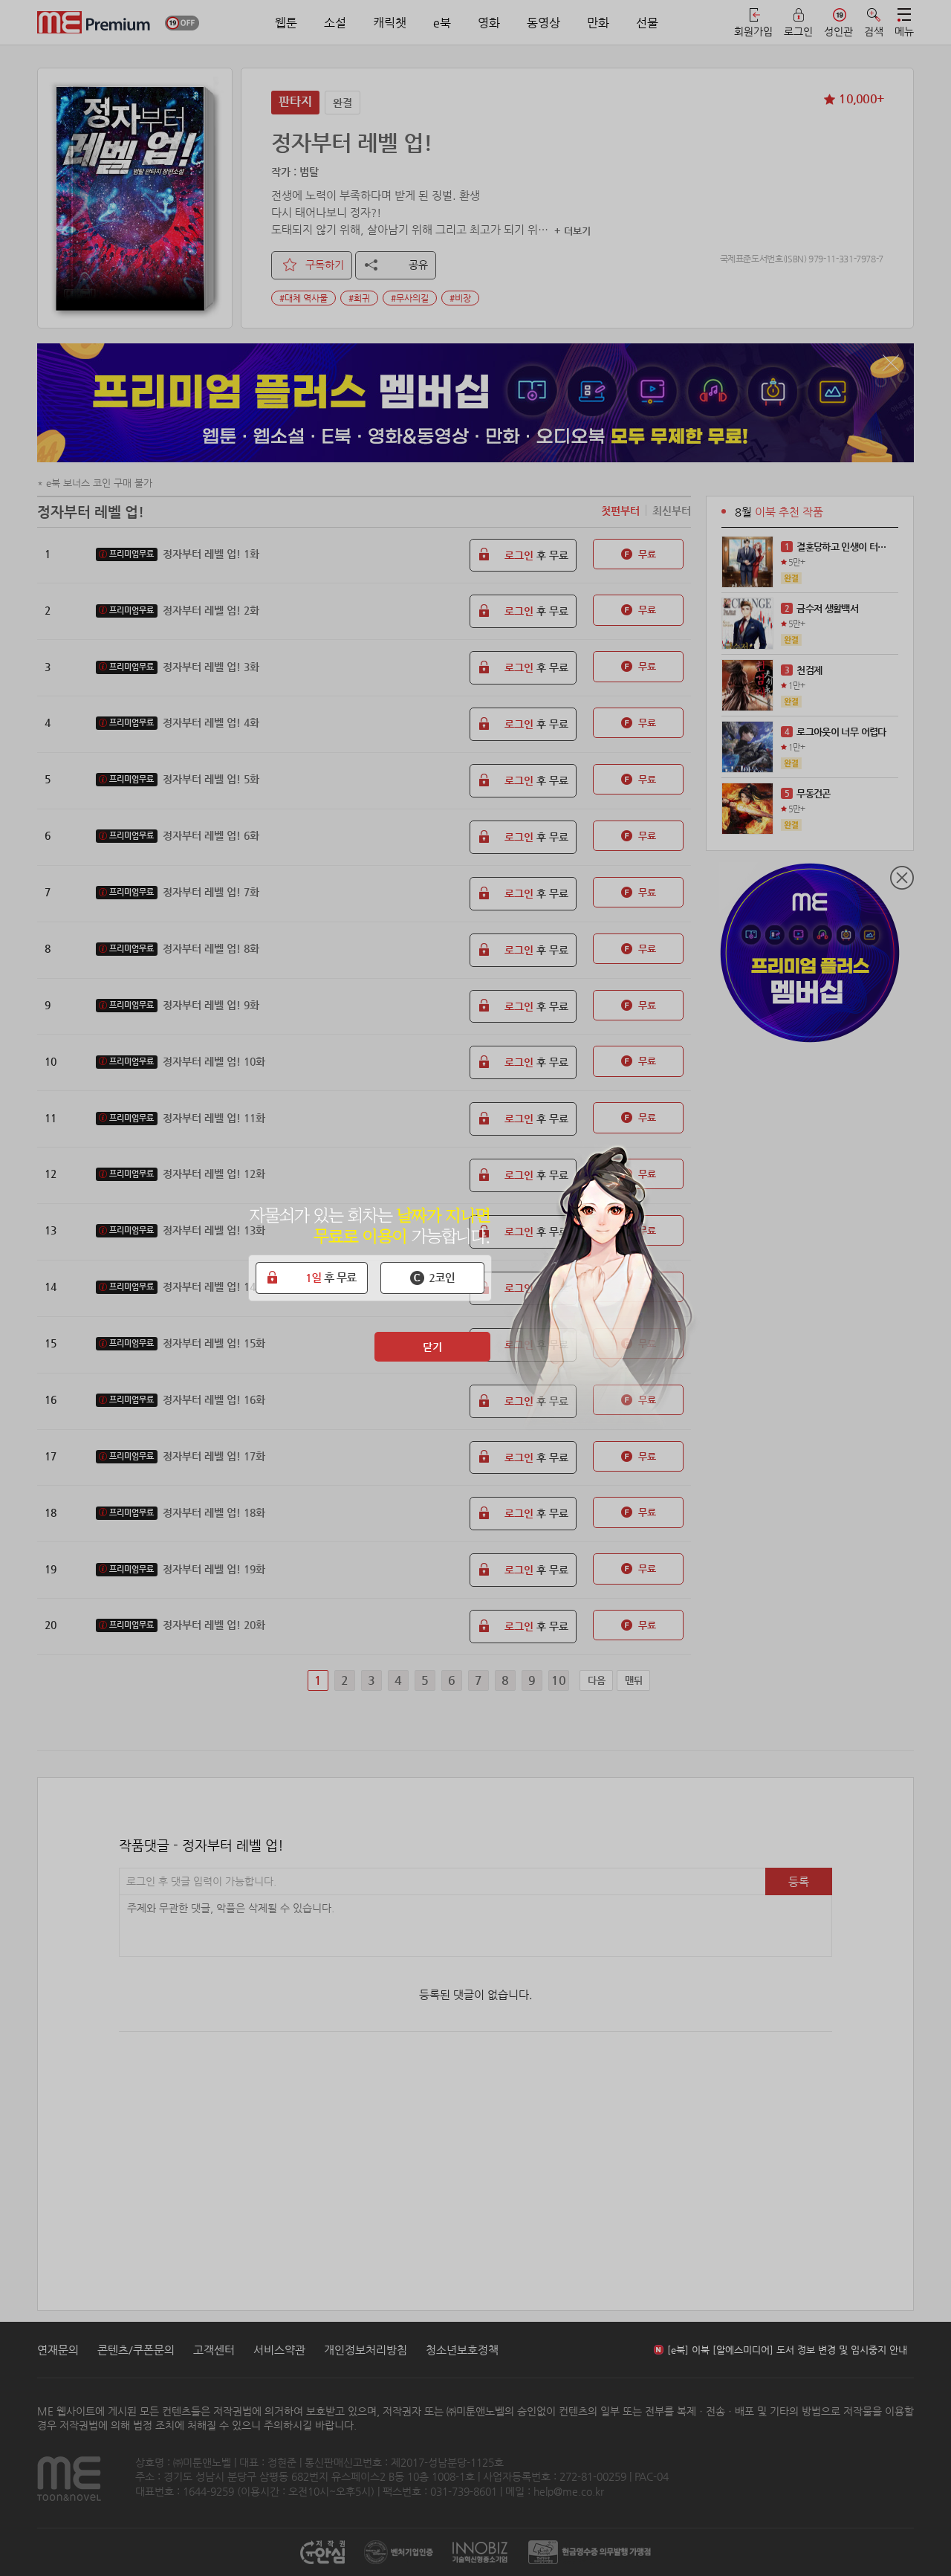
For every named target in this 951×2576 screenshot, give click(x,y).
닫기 (432, 1347)
